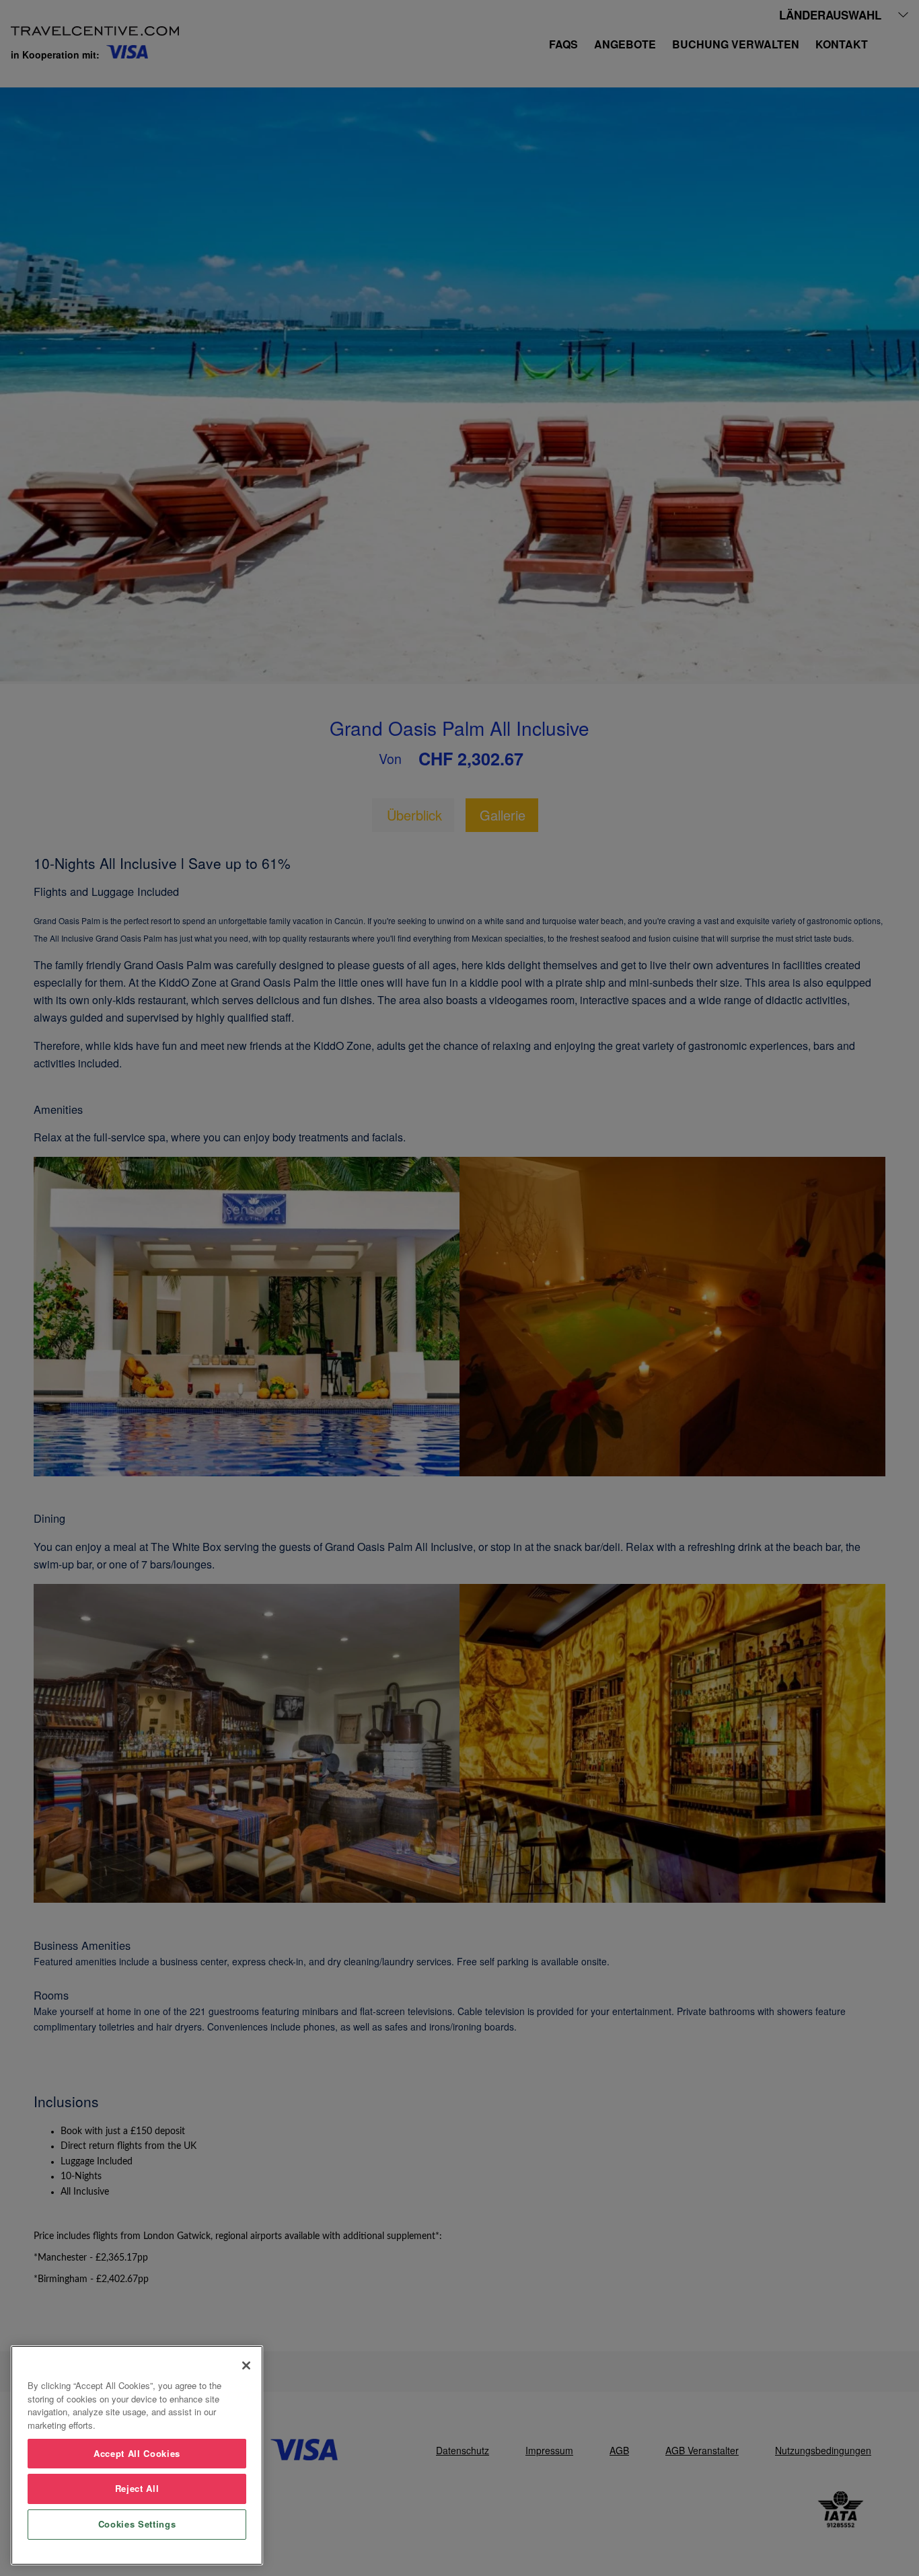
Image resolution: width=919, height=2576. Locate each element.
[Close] (246, 2365)
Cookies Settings (137, 2524)
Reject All (137, 2488)
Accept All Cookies (137, 2453)
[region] (137, 2455)
